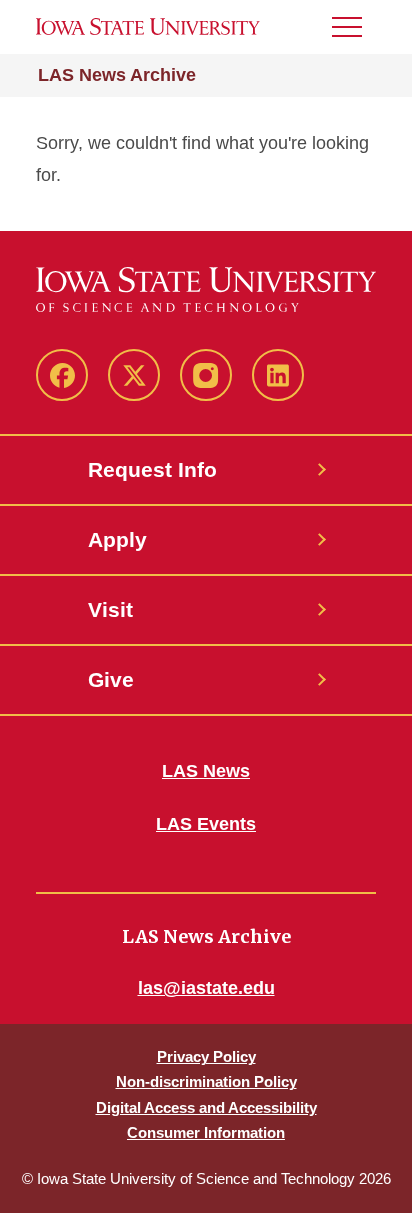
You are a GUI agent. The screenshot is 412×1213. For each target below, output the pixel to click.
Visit (110, 609)
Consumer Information (206, 1132)
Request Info (152, 469)
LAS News (206, 771)
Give (111, 679)
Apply (117, 539)
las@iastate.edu (206, 988)
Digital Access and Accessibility (206, 1107)
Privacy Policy (206, 1056)
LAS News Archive (117, 75)
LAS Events (206, 824)
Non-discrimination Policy (206, 1081)
